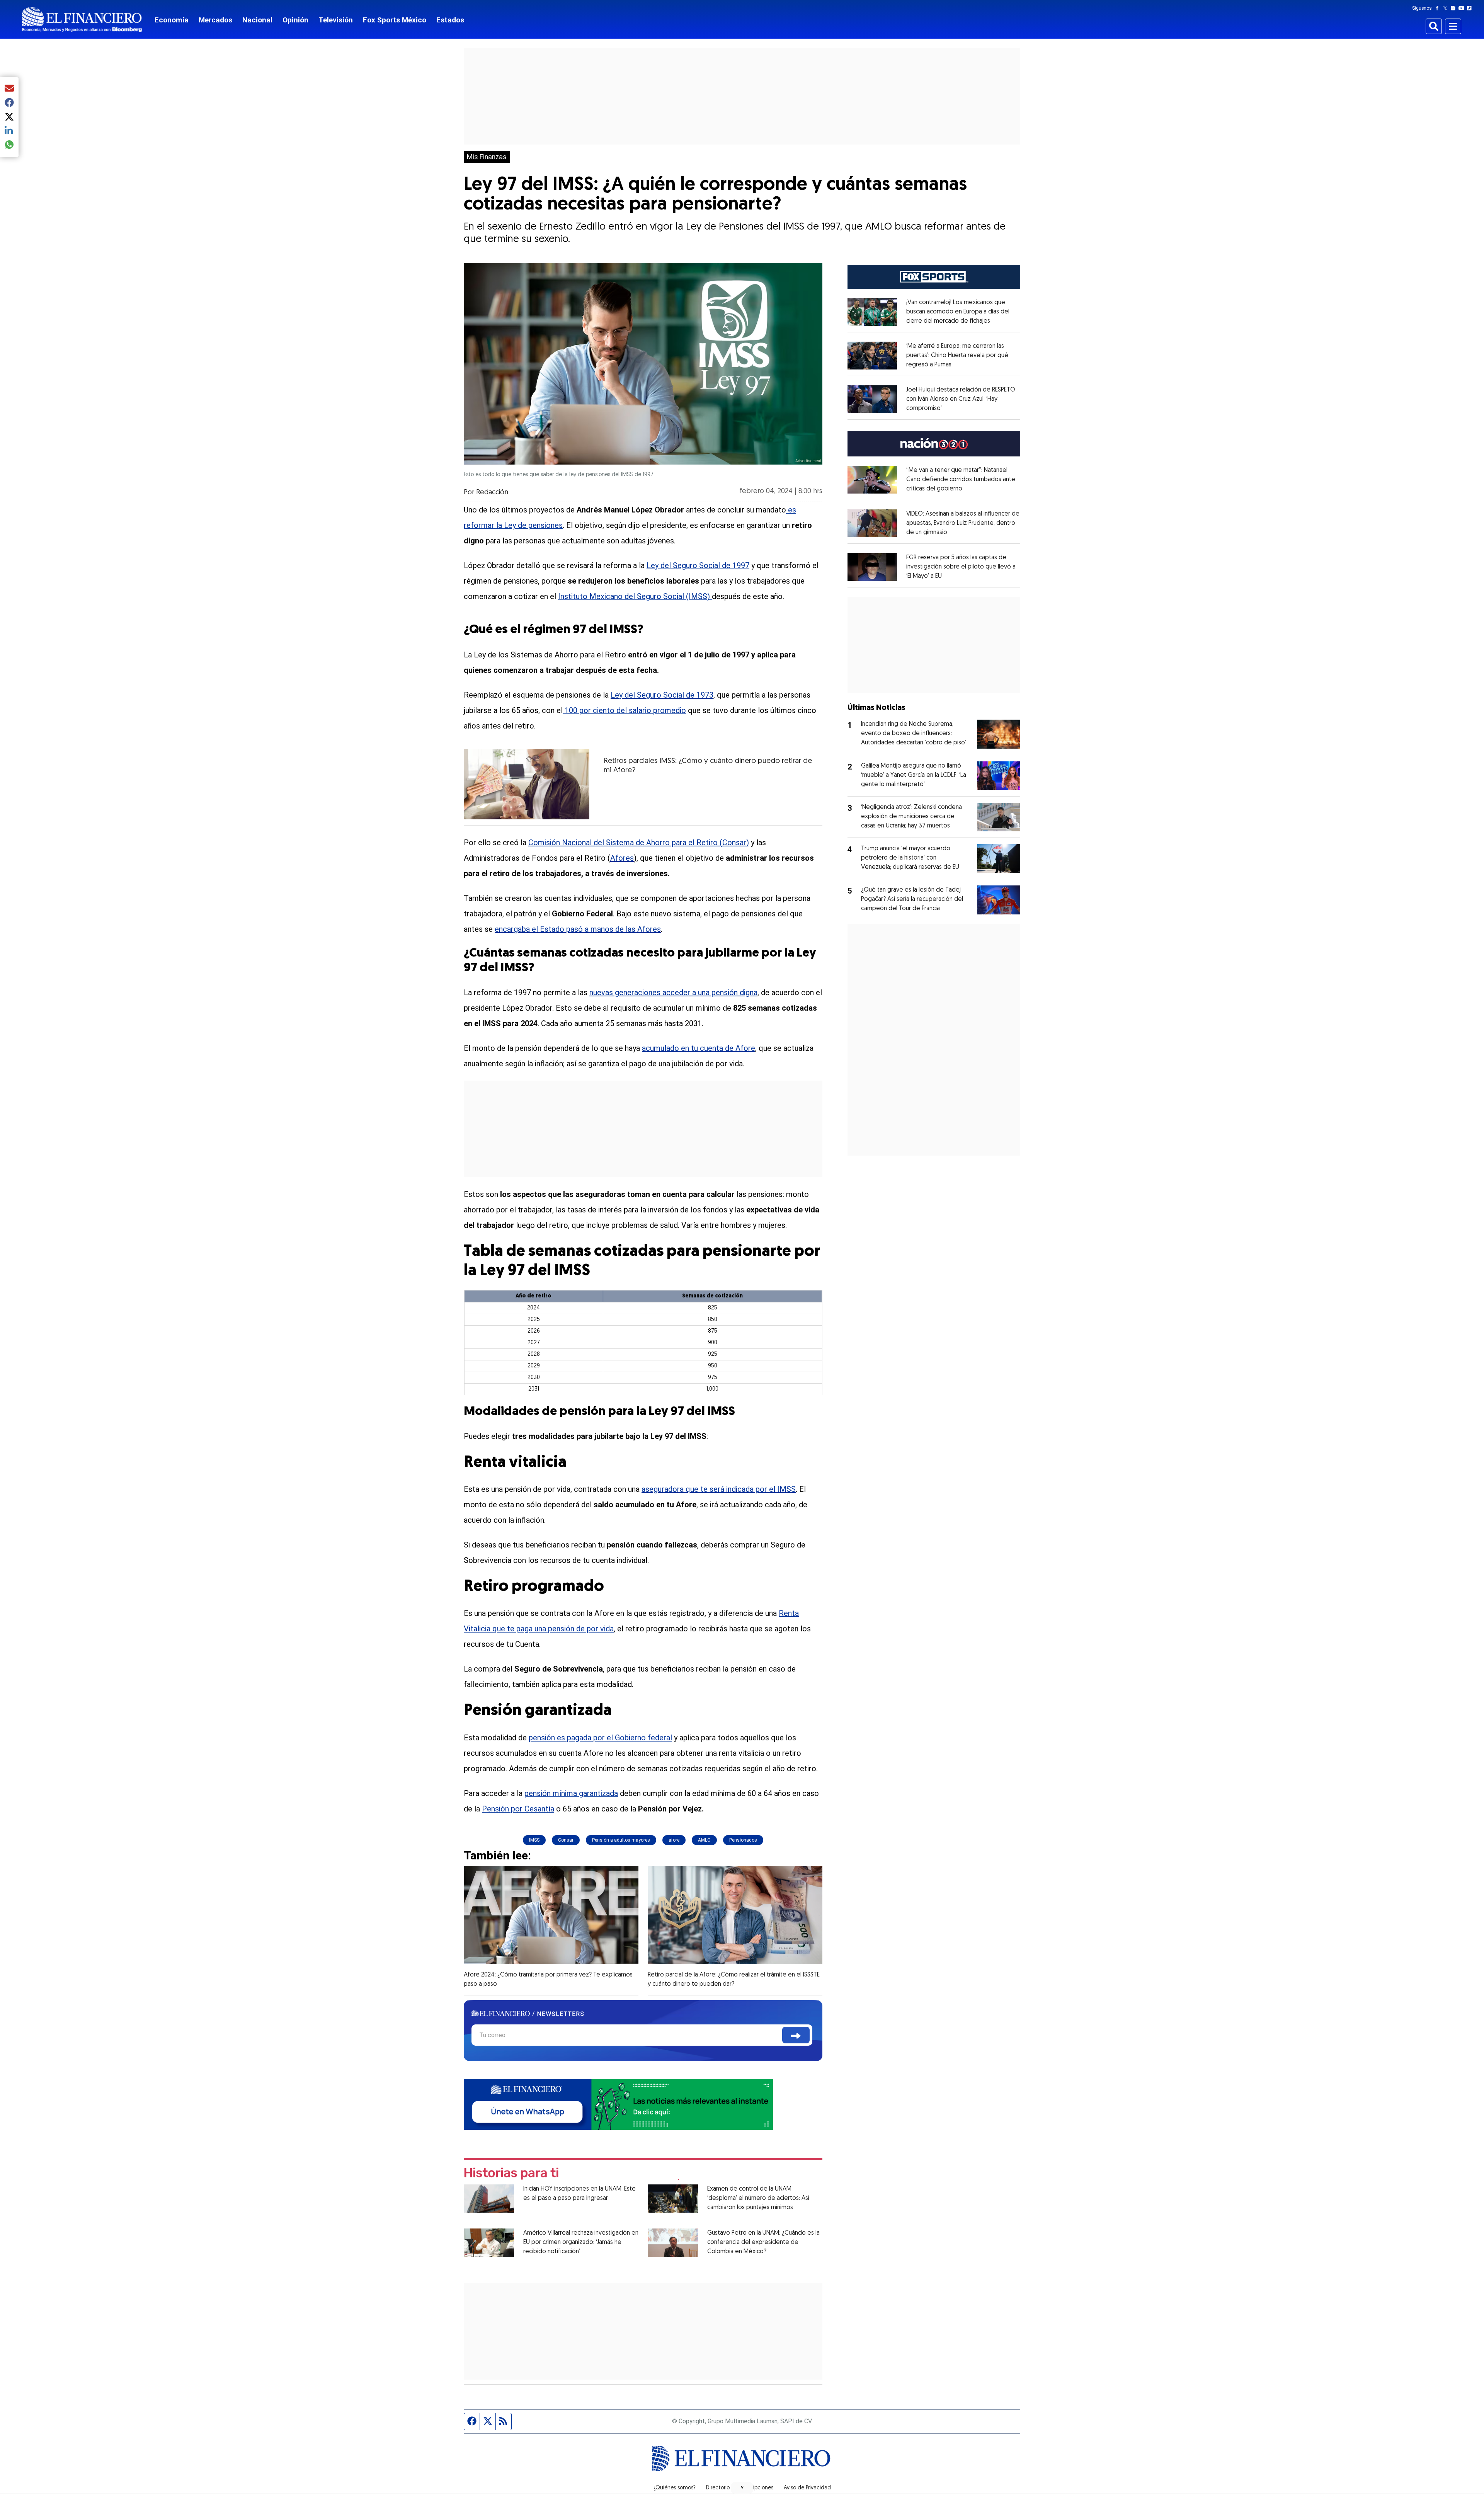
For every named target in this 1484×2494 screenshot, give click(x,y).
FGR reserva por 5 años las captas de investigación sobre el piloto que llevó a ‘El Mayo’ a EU (961, 567)
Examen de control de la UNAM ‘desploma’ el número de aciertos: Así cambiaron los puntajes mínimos (758, 2198)
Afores (622, 858)
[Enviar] (796, 2035)
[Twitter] (1447, 8)
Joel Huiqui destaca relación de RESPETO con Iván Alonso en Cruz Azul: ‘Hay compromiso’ (961, 399)
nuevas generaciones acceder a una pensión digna (673, 992)
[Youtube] (1463, 8)
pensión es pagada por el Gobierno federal (600, 1738)
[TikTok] (1471, 8)
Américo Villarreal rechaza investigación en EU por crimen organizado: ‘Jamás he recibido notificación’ (581, 2242)
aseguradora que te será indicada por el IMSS (719, 1489)
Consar (566, 1840)
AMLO (704, 1840)
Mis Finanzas (487, 157)
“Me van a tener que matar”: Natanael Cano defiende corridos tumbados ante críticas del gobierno (961, 480)
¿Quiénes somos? (675, 2488)
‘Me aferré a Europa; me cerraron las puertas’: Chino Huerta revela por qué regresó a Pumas (957, 356)
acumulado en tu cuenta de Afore (699, 1048)
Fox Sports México (395, 20)
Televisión (336, 20)
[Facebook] (1439, 8)
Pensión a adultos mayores (621, 1840)
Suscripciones (757, 2488)
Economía (172, 20)
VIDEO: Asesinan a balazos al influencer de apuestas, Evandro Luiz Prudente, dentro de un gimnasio (963, 523)
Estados (450, 20)
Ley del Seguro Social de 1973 (662, 695)
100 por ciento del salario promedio (625, 710)
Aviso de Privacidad (807, 2488)
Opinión (295, 20)
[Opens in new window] (872, 312)
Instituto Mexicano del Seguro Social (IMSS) (635, 596)
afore (674, 1840)
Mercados (215, 20)
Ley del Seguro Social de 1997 (698, 565)
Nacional (257, 20)
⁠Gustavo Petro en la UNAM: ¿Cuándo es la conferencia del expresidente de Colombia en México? (763, 2242)
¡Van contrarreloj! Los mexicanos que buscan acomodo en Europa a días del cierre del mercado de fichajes (958, 312)
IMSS (534, 1840)
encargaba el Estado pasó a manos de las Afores (578, 929)
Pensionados (743, 1840)
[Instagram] (1455, 8)
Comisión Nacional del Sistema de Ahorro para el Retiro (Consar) (639, 843)
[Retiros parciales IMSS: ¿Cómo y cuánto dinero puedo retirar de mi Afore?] (527, 784)
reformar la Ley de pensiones (513, 525)
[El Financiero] (82, 20)
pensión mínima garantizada (571, 1793)
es (791, 510)
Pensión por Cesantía (518, 1809)
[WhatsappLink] (618, 2104)
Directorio (718, 2488)
